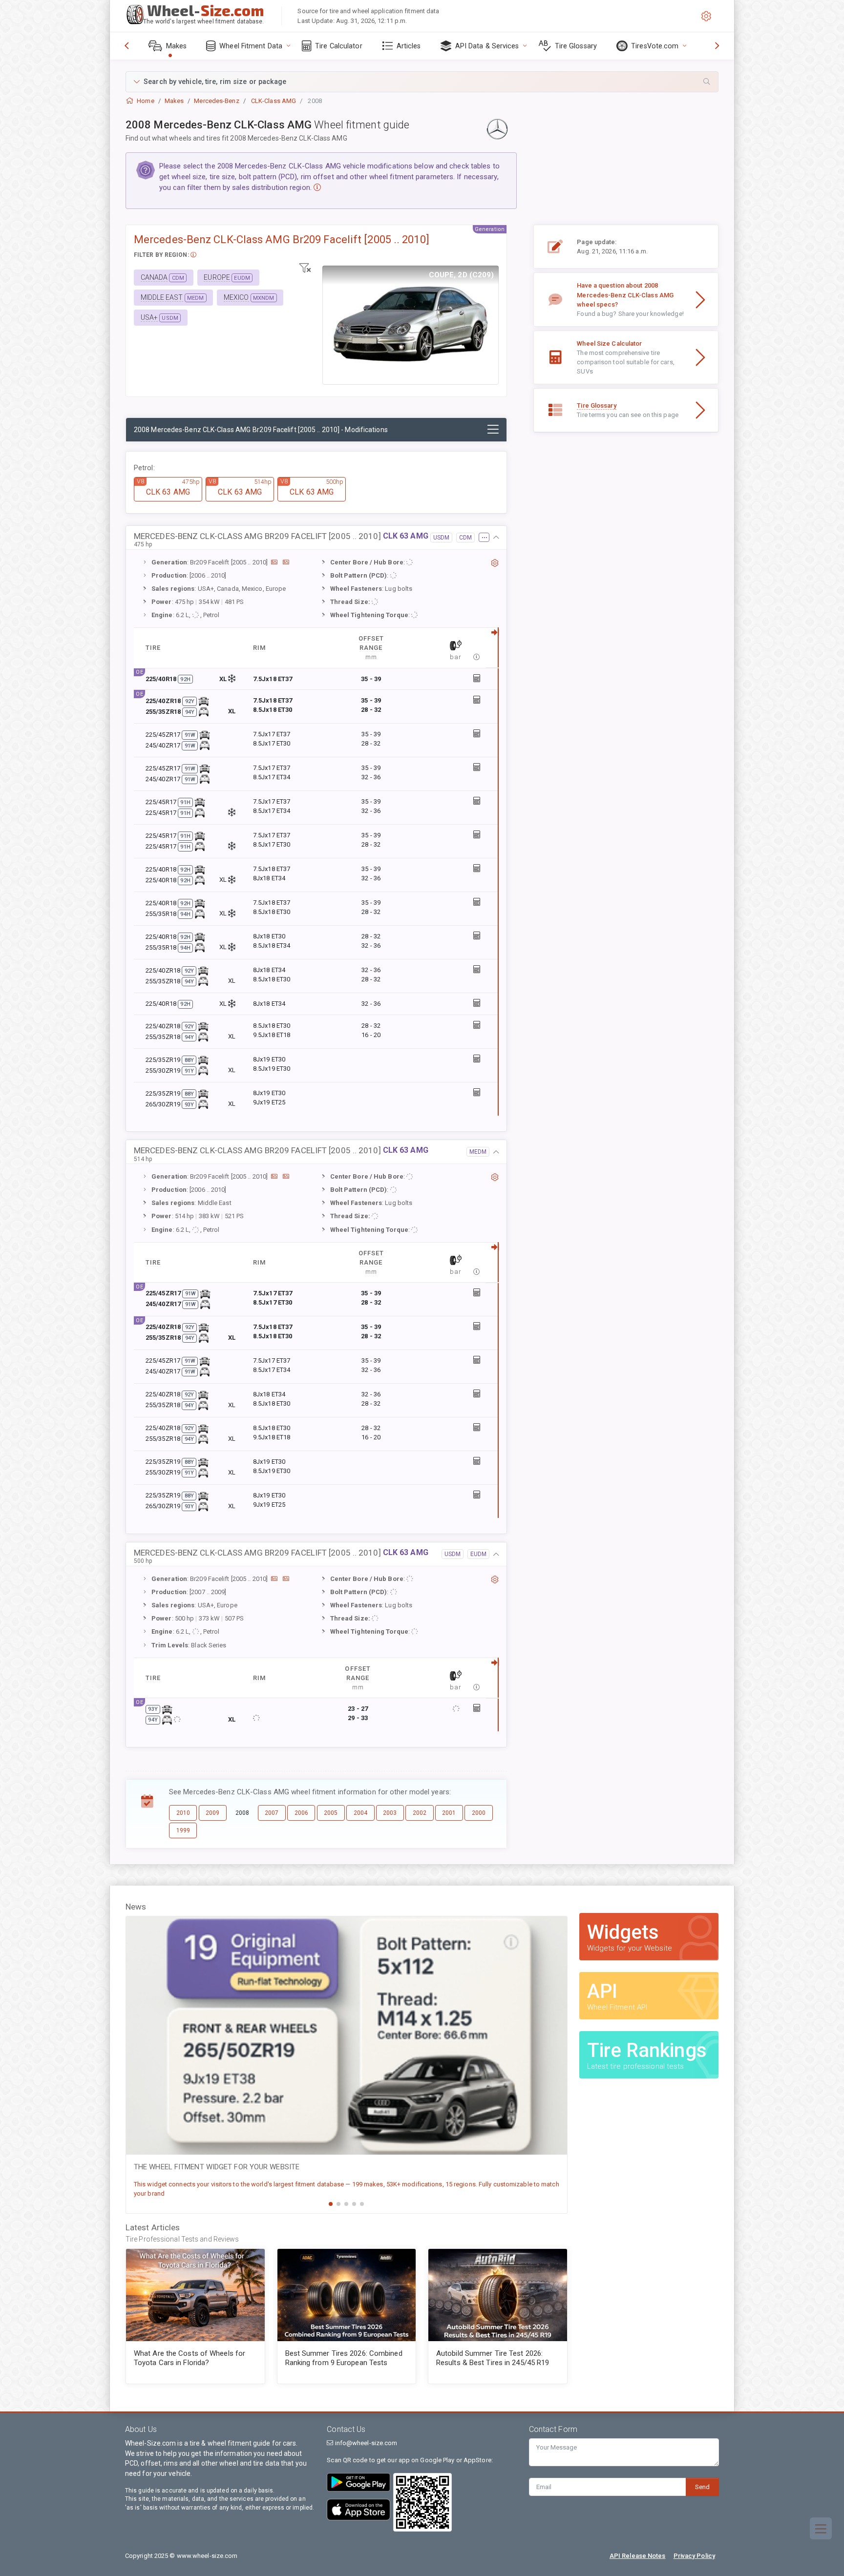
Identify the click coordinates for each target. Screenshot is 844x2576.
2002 (420, 1813)
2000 (479, 1813)
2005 (331, 1813)
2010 (183, 1813)
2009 (212, 1813)
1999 (183, 1830)
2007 (272, 1813)
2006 (301, 1813)
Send (702, 2487)
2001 (449, 1813)
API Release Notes (638, 2556)
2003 (390, 1813)
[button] (422, 82)
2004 (360, 1813)
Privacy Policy (694, 2556)
